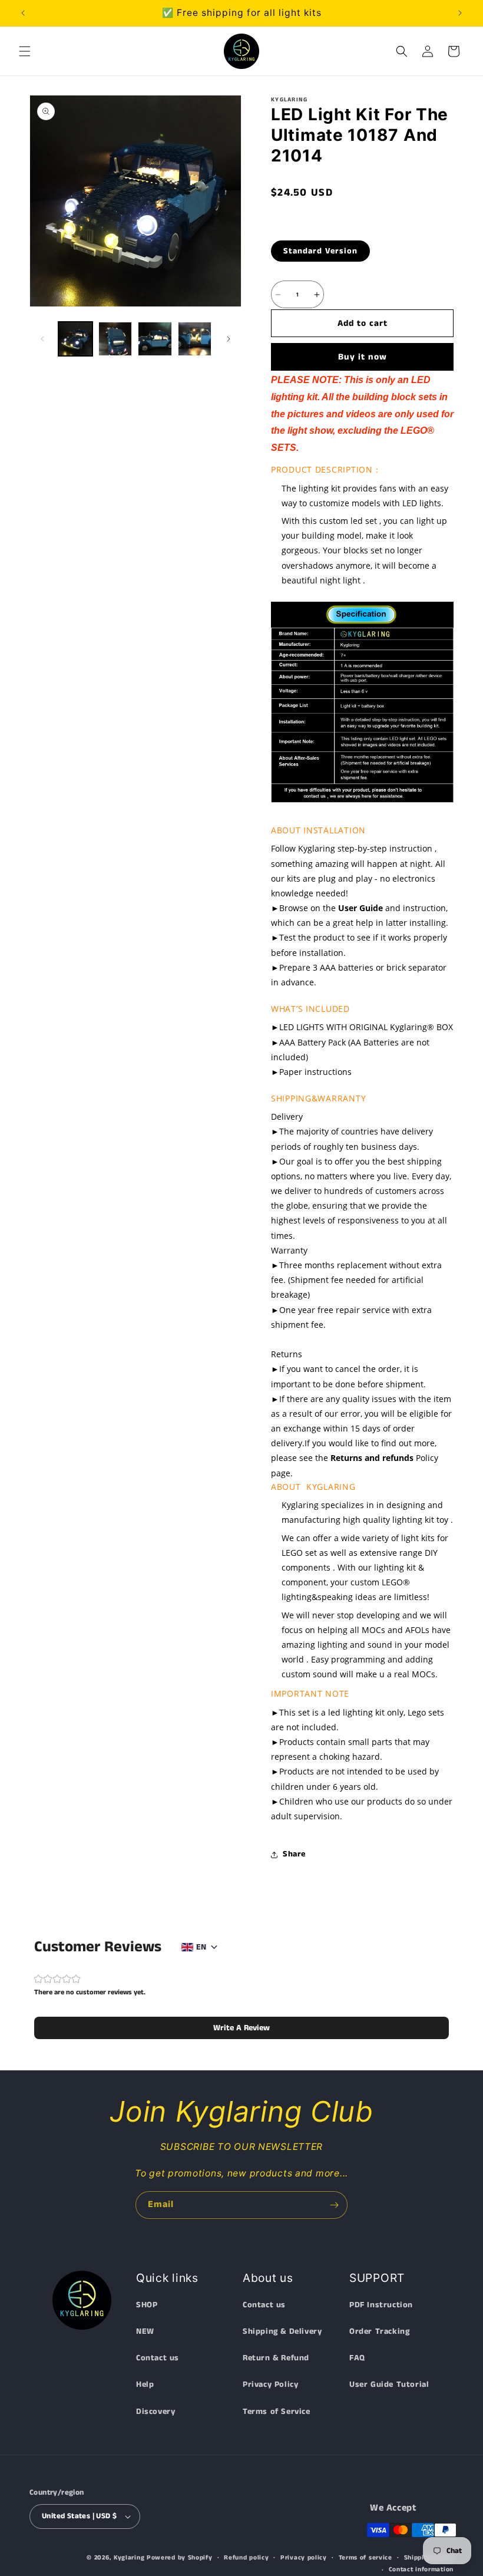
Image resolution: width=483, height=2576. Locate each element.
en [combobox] (201, 1947)
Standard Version (320, 251)
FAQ (357, 2358)
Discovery (156, 2412)
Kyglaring (129, 2558)
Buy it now (363, 357)
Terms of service (365, 2558)
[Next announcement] (460, 13)
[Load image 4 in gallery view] (195, 339)
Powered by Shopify (180, 2558)
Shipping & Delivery (282, 2331)
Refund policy (246, 2558)
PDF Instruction (381, 2305)
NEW (145, 2331)
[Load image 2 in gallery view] (115, 339)
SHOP (147, 2305)
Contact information (421, 2570)
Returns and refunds (372, 1458)
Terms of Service (277, 2412)
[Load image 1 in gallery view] (75, 339)
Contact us (158, 2358)
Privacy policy (304, 2558)
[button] (25, 51)
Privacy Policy (270, 2384)
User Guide (360, 908)
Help (145, 2384)
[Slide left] (42, 339)
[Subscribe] (334, 2205)
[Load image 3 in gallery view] (155, 339)
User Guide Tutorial (389, 2384)
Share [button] (294, 1854)
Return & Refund (276, 2358)
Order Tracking (379, 2331)
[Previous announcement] (23, 13)
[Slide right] (229, 339)
